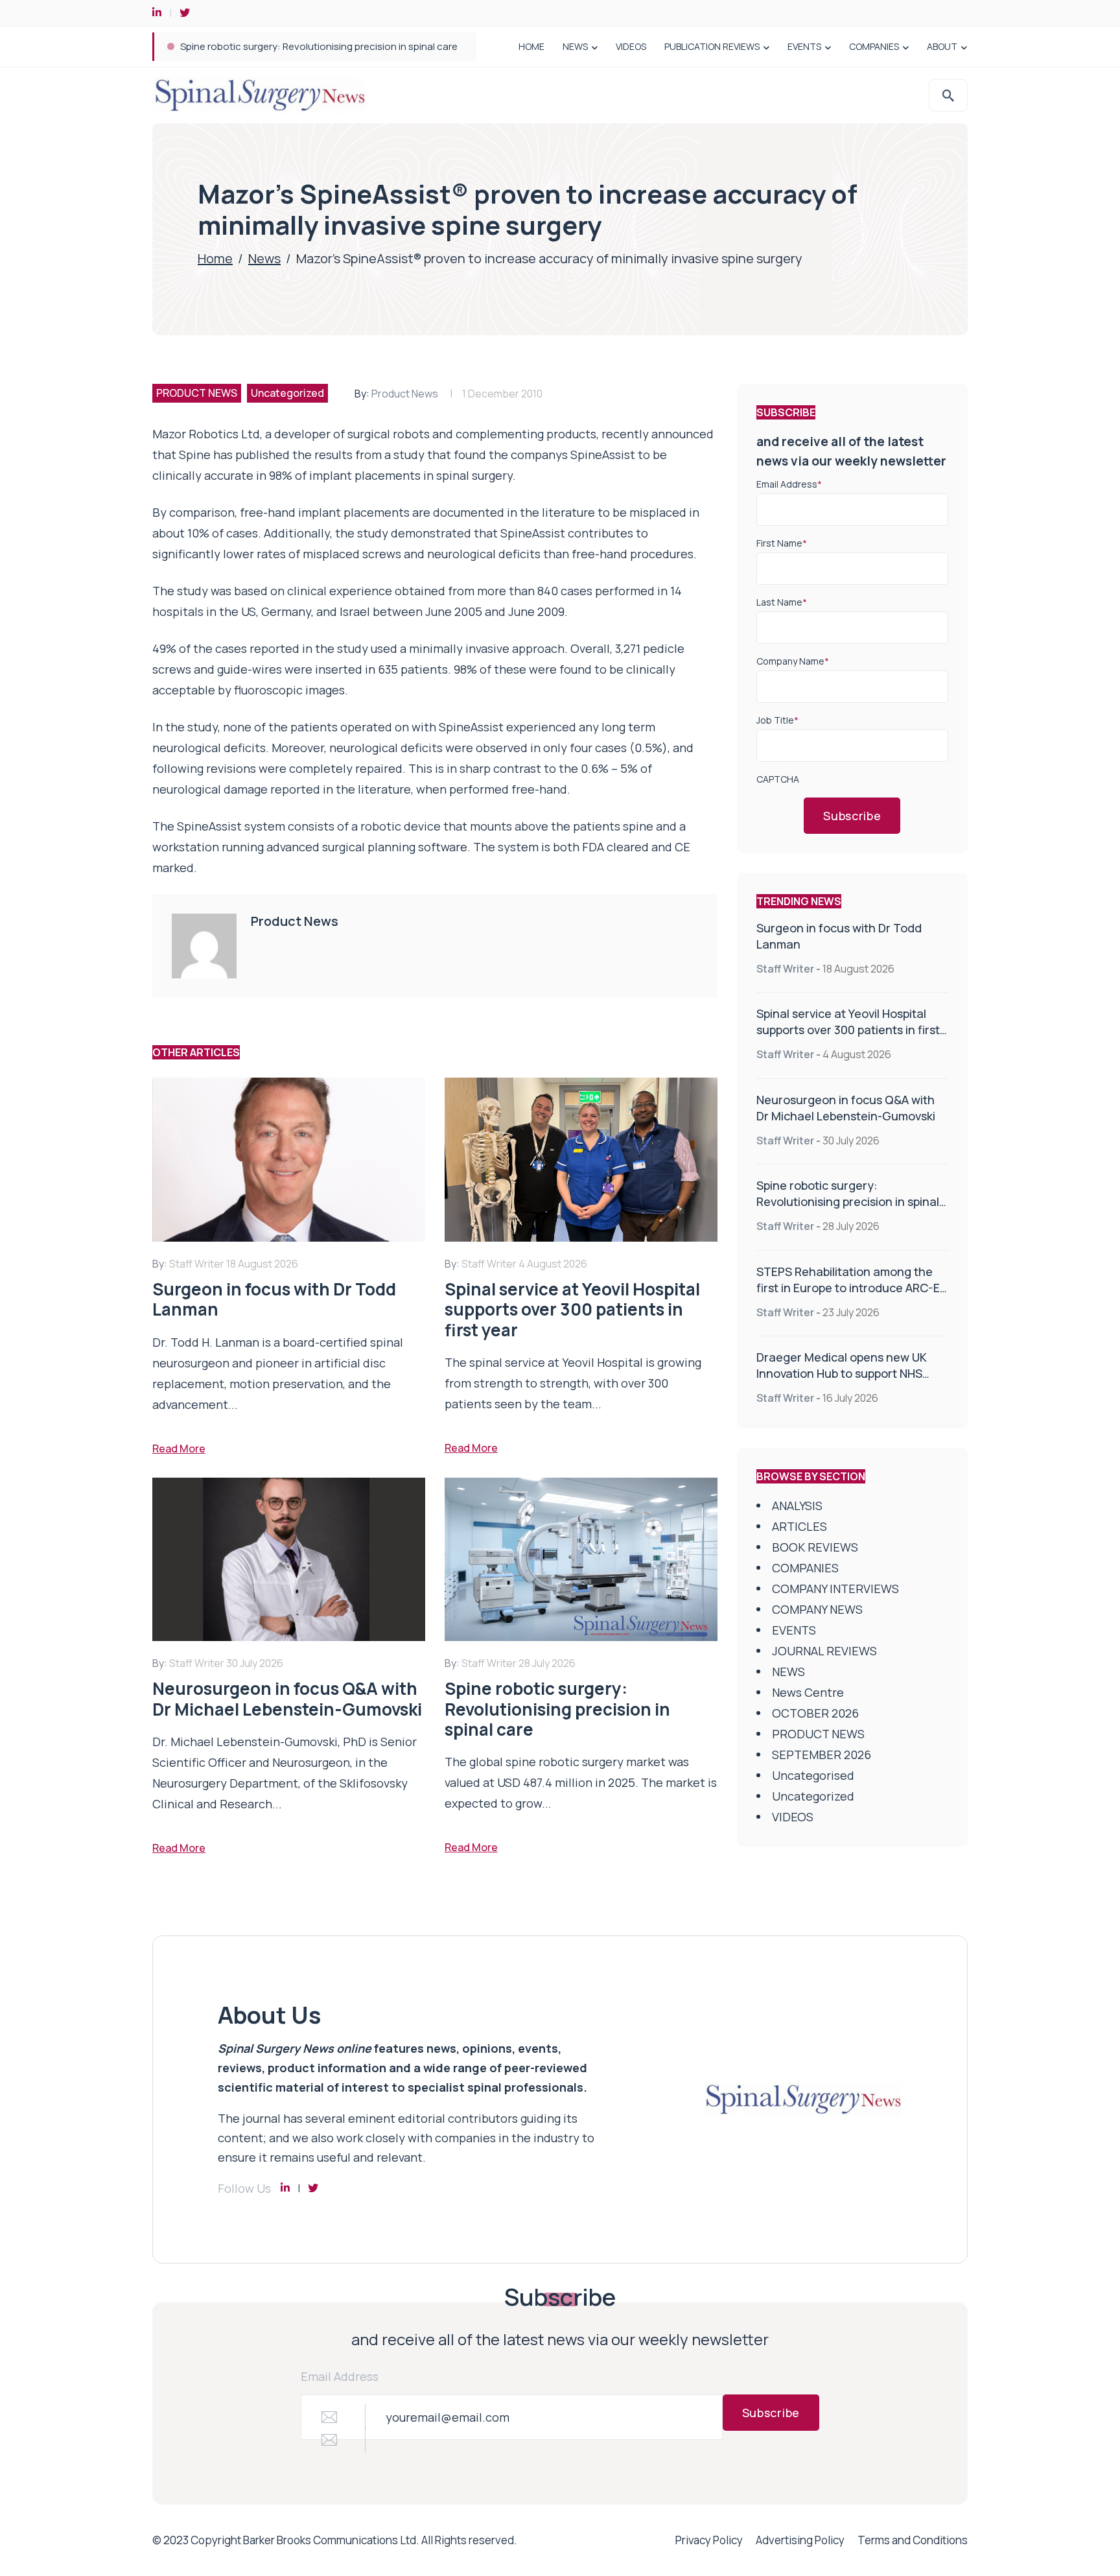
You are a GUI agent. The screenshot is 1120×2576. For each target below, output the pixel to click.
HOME (531, 46)
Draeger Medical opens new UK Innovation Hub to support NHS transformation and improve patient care (842, 1381)
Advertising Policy (800, 2540)
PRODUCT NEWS (197, 393)
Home (215, 258)
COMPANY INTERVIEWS (835, 1589)
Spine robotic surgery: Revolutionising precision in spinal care (848, 1201)
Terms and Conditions (913, 2540)
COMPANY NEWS (817, 1609)
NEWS (575, 46)
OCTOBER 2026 (815, 1713)
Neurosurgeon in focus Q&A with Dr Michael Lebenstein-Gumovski (846, 1108)
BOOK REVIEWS (815, 1547)
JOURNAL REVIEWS (824, 1651)
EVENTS (804, 46)
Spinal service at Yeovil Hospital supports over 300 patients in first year (848, 1030)
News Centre (808, 1692)
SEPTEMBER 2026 (822, 1755)
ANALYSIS (797, 1506)
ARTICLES (799, 1526)
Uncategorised (813, 1775)
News (264, 258)
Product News (405, 394)
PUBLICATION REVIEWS (712, 46)
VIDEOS (631, 46)
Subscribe (852, 816)
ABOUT (942, 46)
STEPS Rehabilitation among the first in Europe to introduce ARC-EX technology (360, 46)
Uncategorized (287, 393)
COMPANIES (874, 46)
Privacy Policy (709, 2540)
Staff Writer (785, 969)
